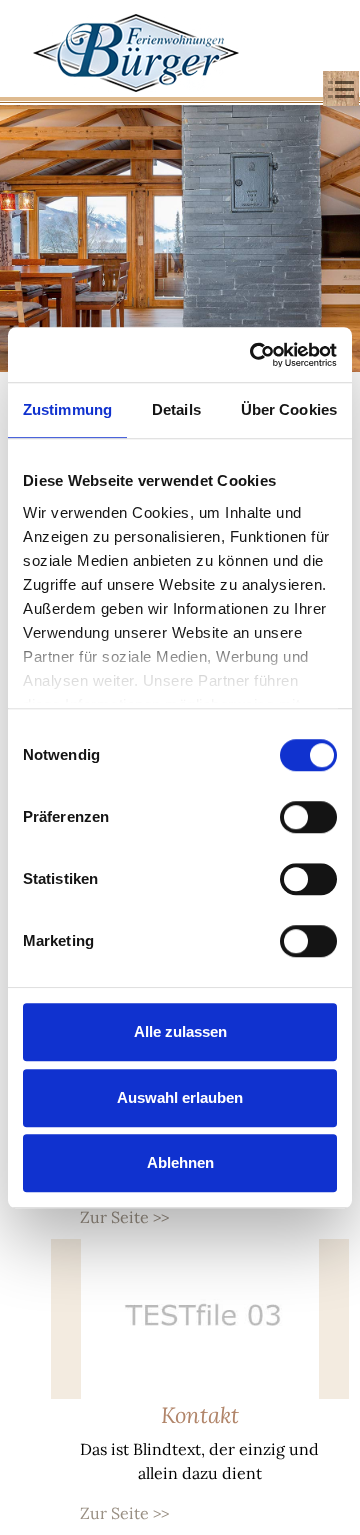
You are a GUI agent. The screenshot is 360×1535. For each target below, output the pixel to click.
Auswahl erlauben (180, 1097)
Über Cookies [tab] (289, 409)
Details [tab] (176, 409)
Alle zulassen (180, 1031)
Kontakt (200, 1415)
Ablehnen (180, 1162)
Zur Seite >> (124, 1217)
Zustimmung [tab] (67, 409)
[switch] (308, 817)
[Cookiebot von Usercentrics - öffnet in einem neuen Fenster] (254, 355)
